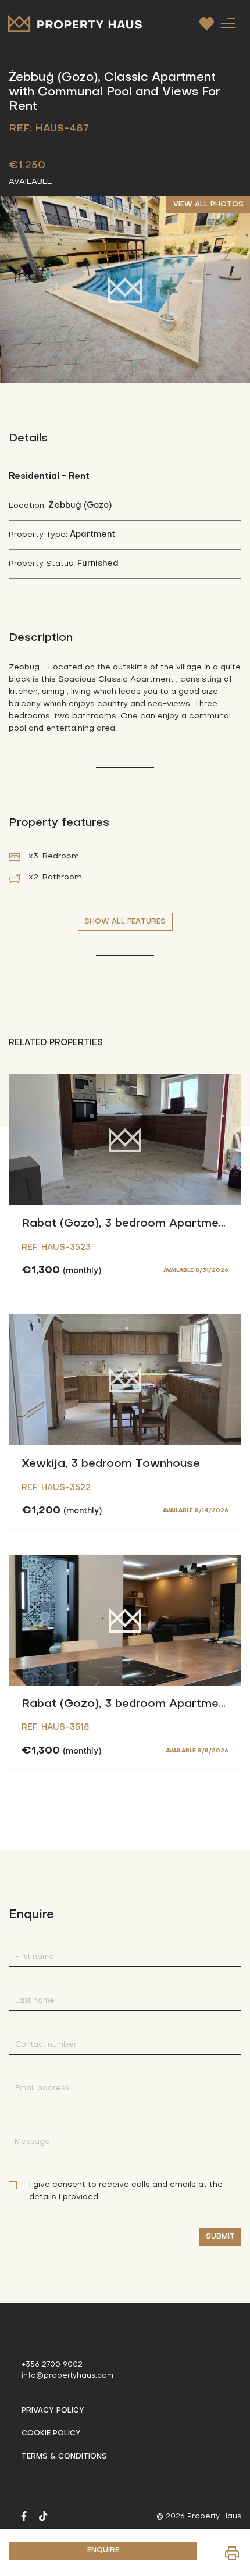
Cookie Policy (51, 2434)
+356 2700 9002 (52, 2365)
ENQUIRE (103, 2550)
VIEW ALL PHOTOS (208, 205)
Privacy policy (53, 2411)
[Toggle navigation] (228, 23)
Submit (220, 2237)
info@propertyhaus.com (67, 2376)
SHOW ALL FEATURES (125, 922)
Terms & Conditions (64, 2457)
